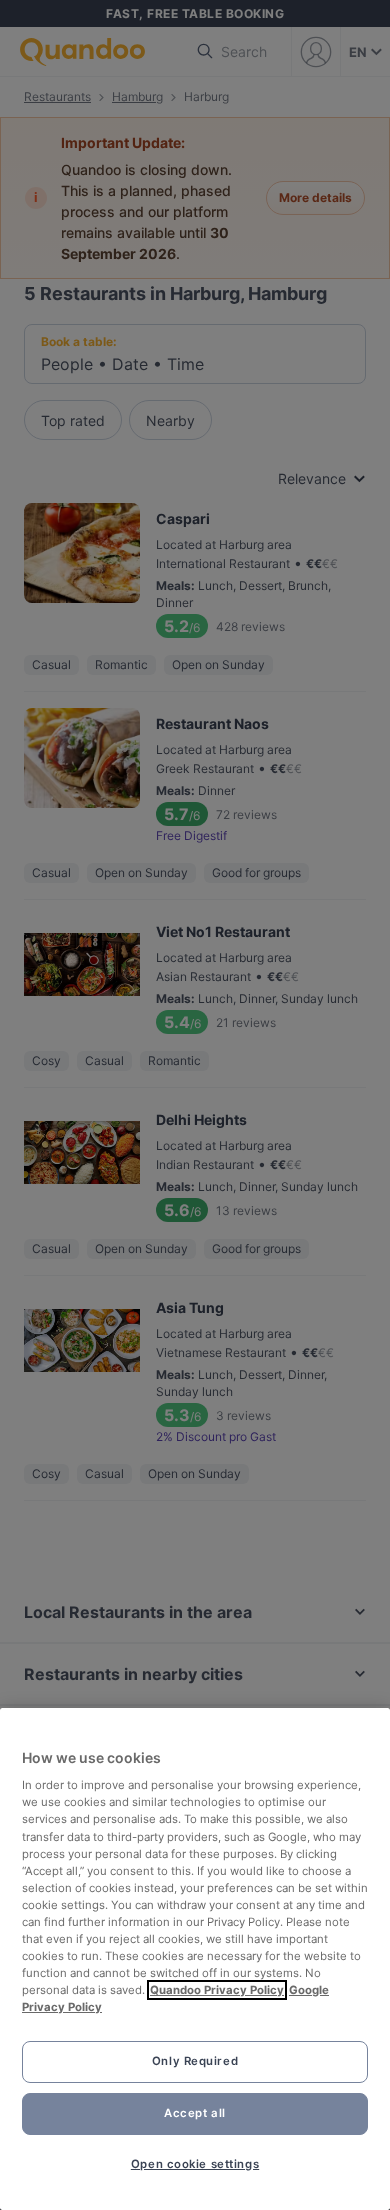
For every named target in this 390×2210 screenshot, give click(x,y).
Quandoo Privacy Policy (217, 1990)
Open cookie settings (195, 2164)
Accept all (195, 2113)
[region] (195, 1959)
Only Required (195, 2061)
